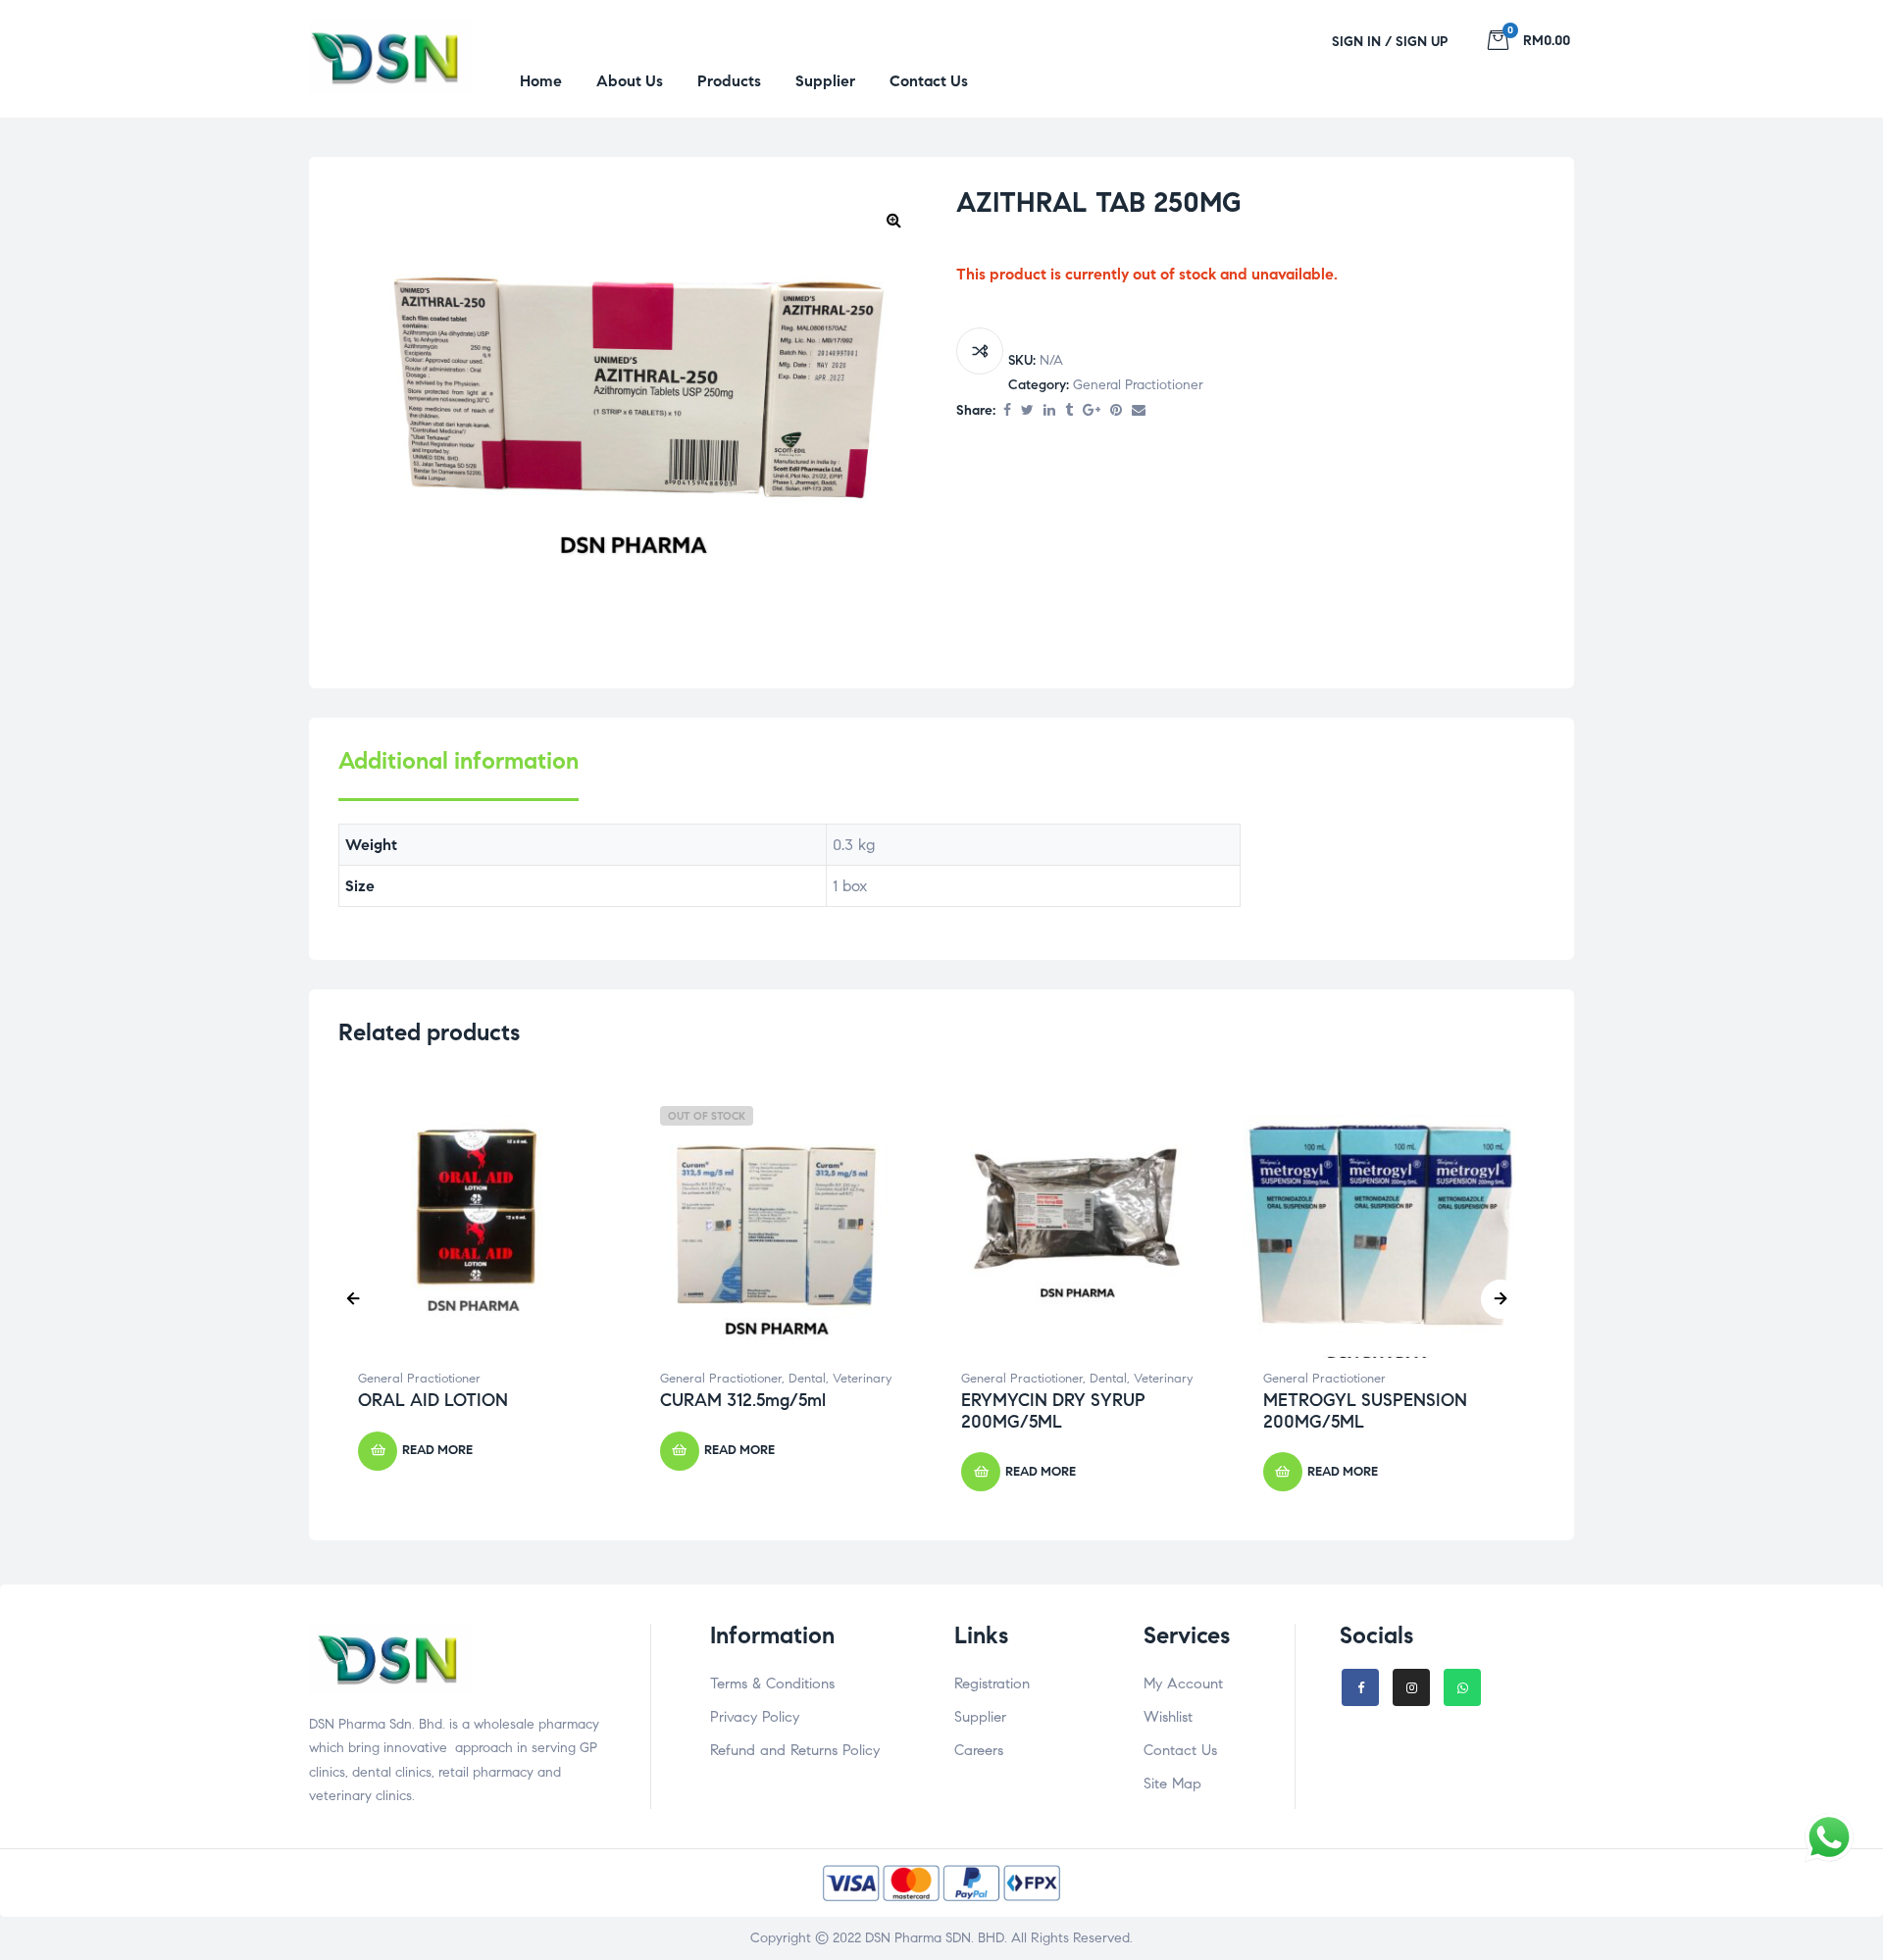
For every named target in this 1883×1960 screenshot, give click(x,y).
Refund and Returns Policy (795, 1750)
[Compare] (980, 351)
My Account (1183, 1684)
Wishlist (1168, 1717)
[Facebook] (1360, 1687)
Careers (979, 1750)
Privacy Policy (755, 1717)
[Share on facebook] (1007, 411)
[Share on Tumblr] (1069, 411)
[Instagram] (1411, 1687)
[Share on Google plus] (1092, 411)
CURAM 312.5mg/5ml (743, 1400)
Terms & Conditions (772, 1684)
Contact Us (1180, 1750)
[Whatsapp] (1462, 1687)
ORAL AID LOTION (433, 1400)
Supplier (980, 1717)
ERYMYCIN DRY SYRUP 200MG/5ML (1053, 1411)
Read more (437, 1450)
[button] (893, 220)
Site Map (1172, 1784)
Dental (807, 1379)
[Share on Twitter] (1027, 411)
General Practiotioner (1138, 385)
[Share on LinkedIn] (1049, 411)
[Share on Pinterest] (1116, 411)
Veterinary (862, 1379)
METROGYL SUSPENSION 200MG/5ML (1365, 1411)
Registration (992, 1684)
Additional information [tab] (458, 761)
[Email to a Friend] (1139, 411)
